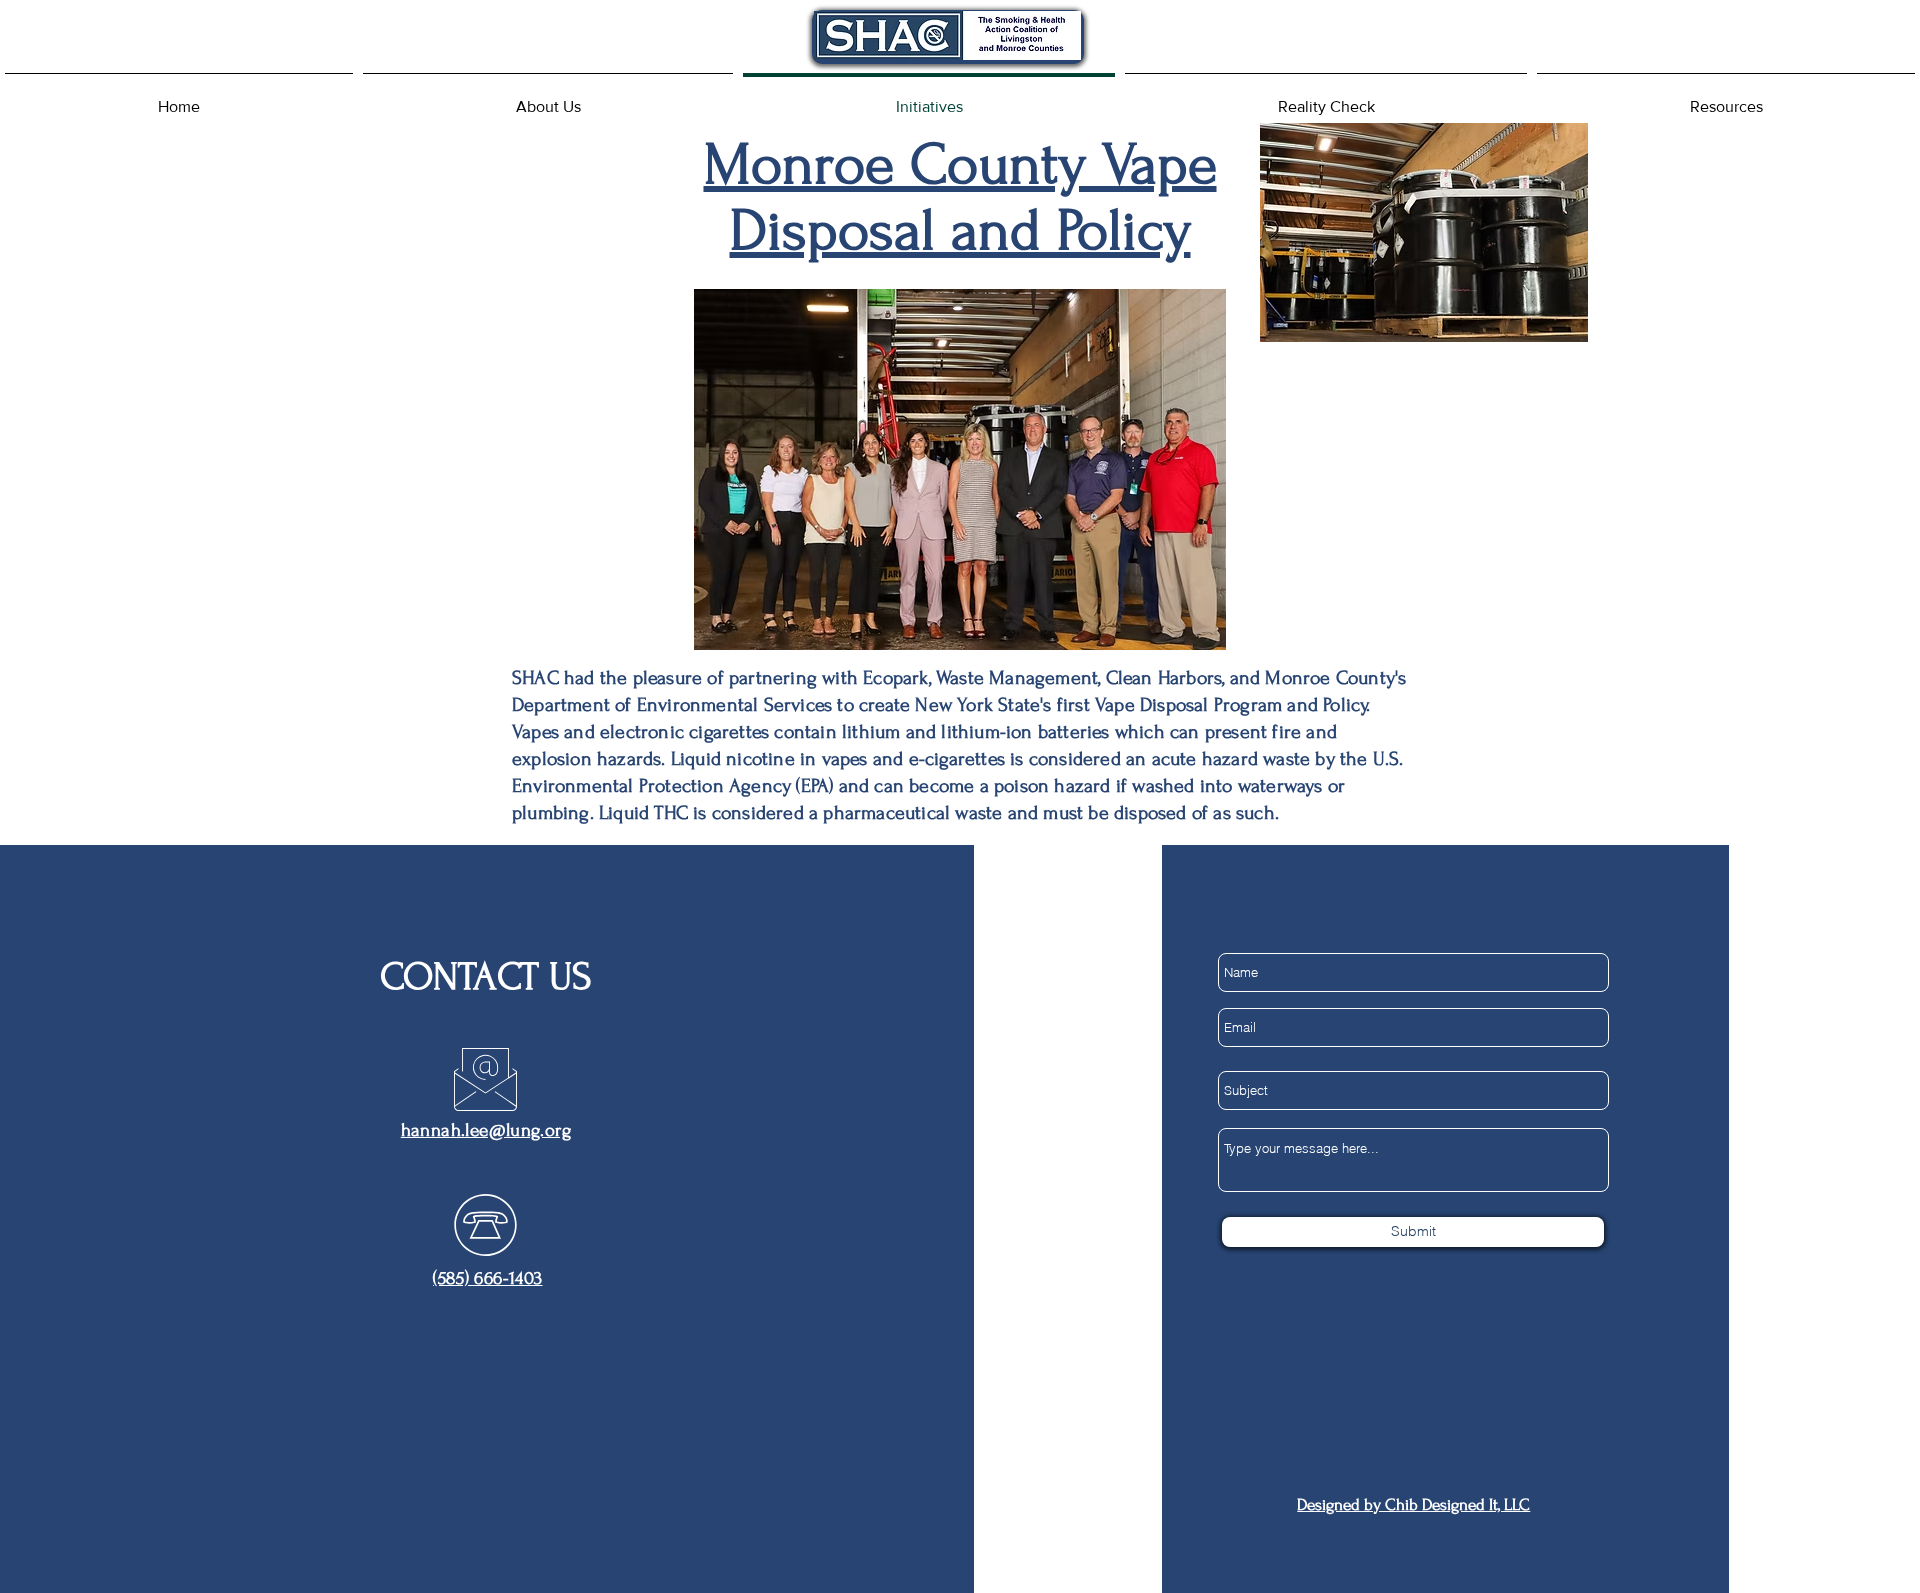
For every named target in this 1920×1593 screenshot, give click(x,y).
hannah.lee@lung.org (486, 1130)
